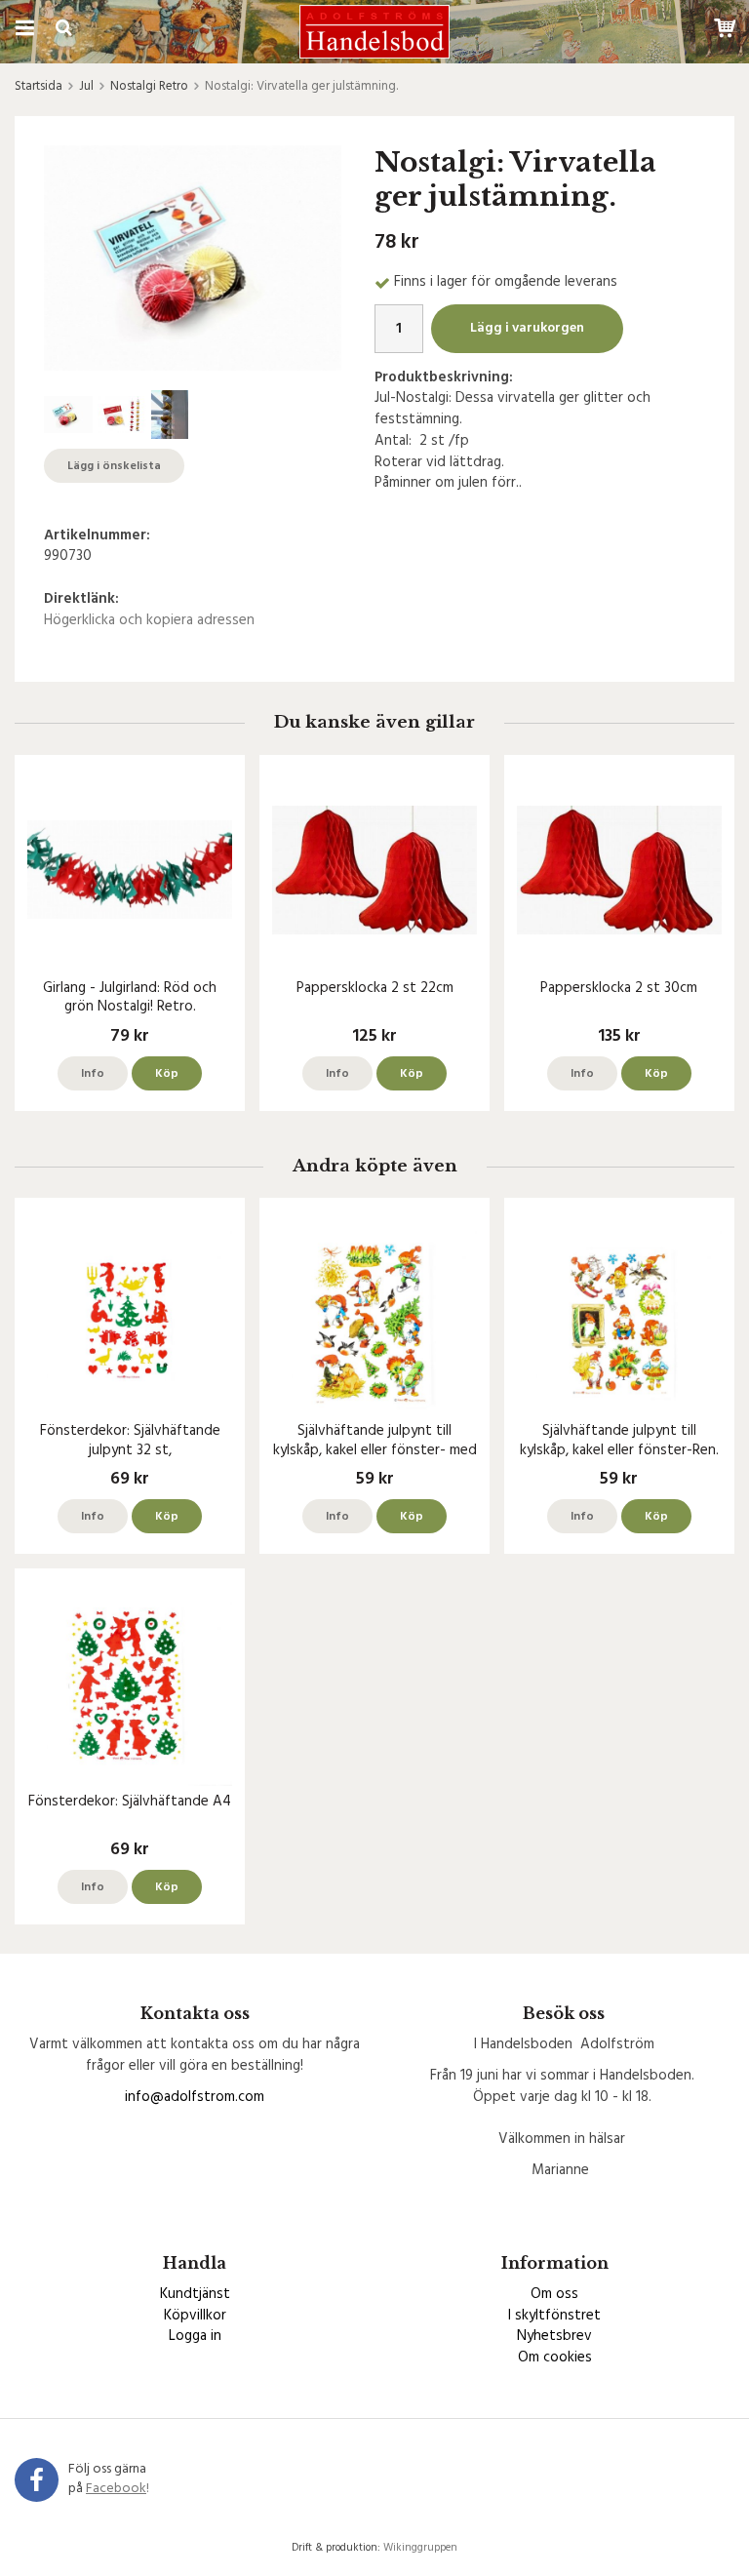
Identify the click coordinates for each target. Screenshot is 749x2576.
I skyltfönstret (554, 2316)
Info (93, 1074)
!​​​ (118, 2489)
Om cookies (555, 2358)
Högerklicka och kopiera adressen (149, 620)
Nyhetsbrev (554, 2336)
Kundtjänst (195, 2294)
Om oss (554, 2294)
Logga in (195, 2336)
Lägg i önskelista (114, 466)
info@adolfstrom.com (195, 2097)
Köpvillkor (195, 2316)
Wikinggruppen (420, 2548)
